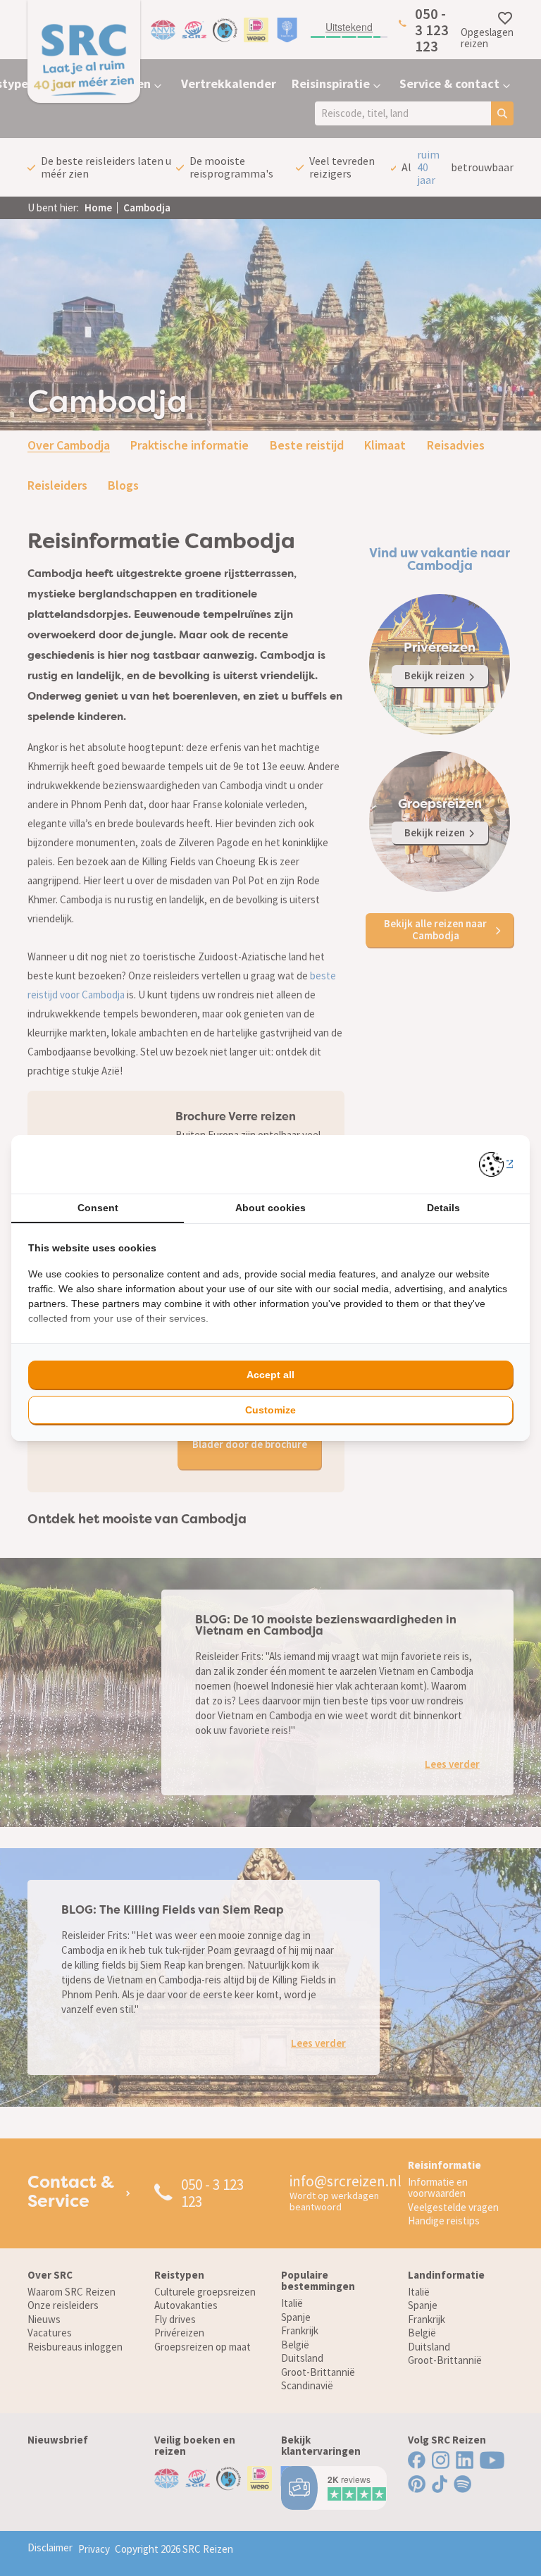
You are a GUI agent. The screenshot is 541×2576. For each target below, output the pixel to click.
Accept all (270, 1375)
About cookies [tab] (270, 1208)
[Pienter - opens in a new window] (496, 1164)
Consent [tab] (98, 1208)
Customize (270, 1410)
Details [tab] (443, 1208)
